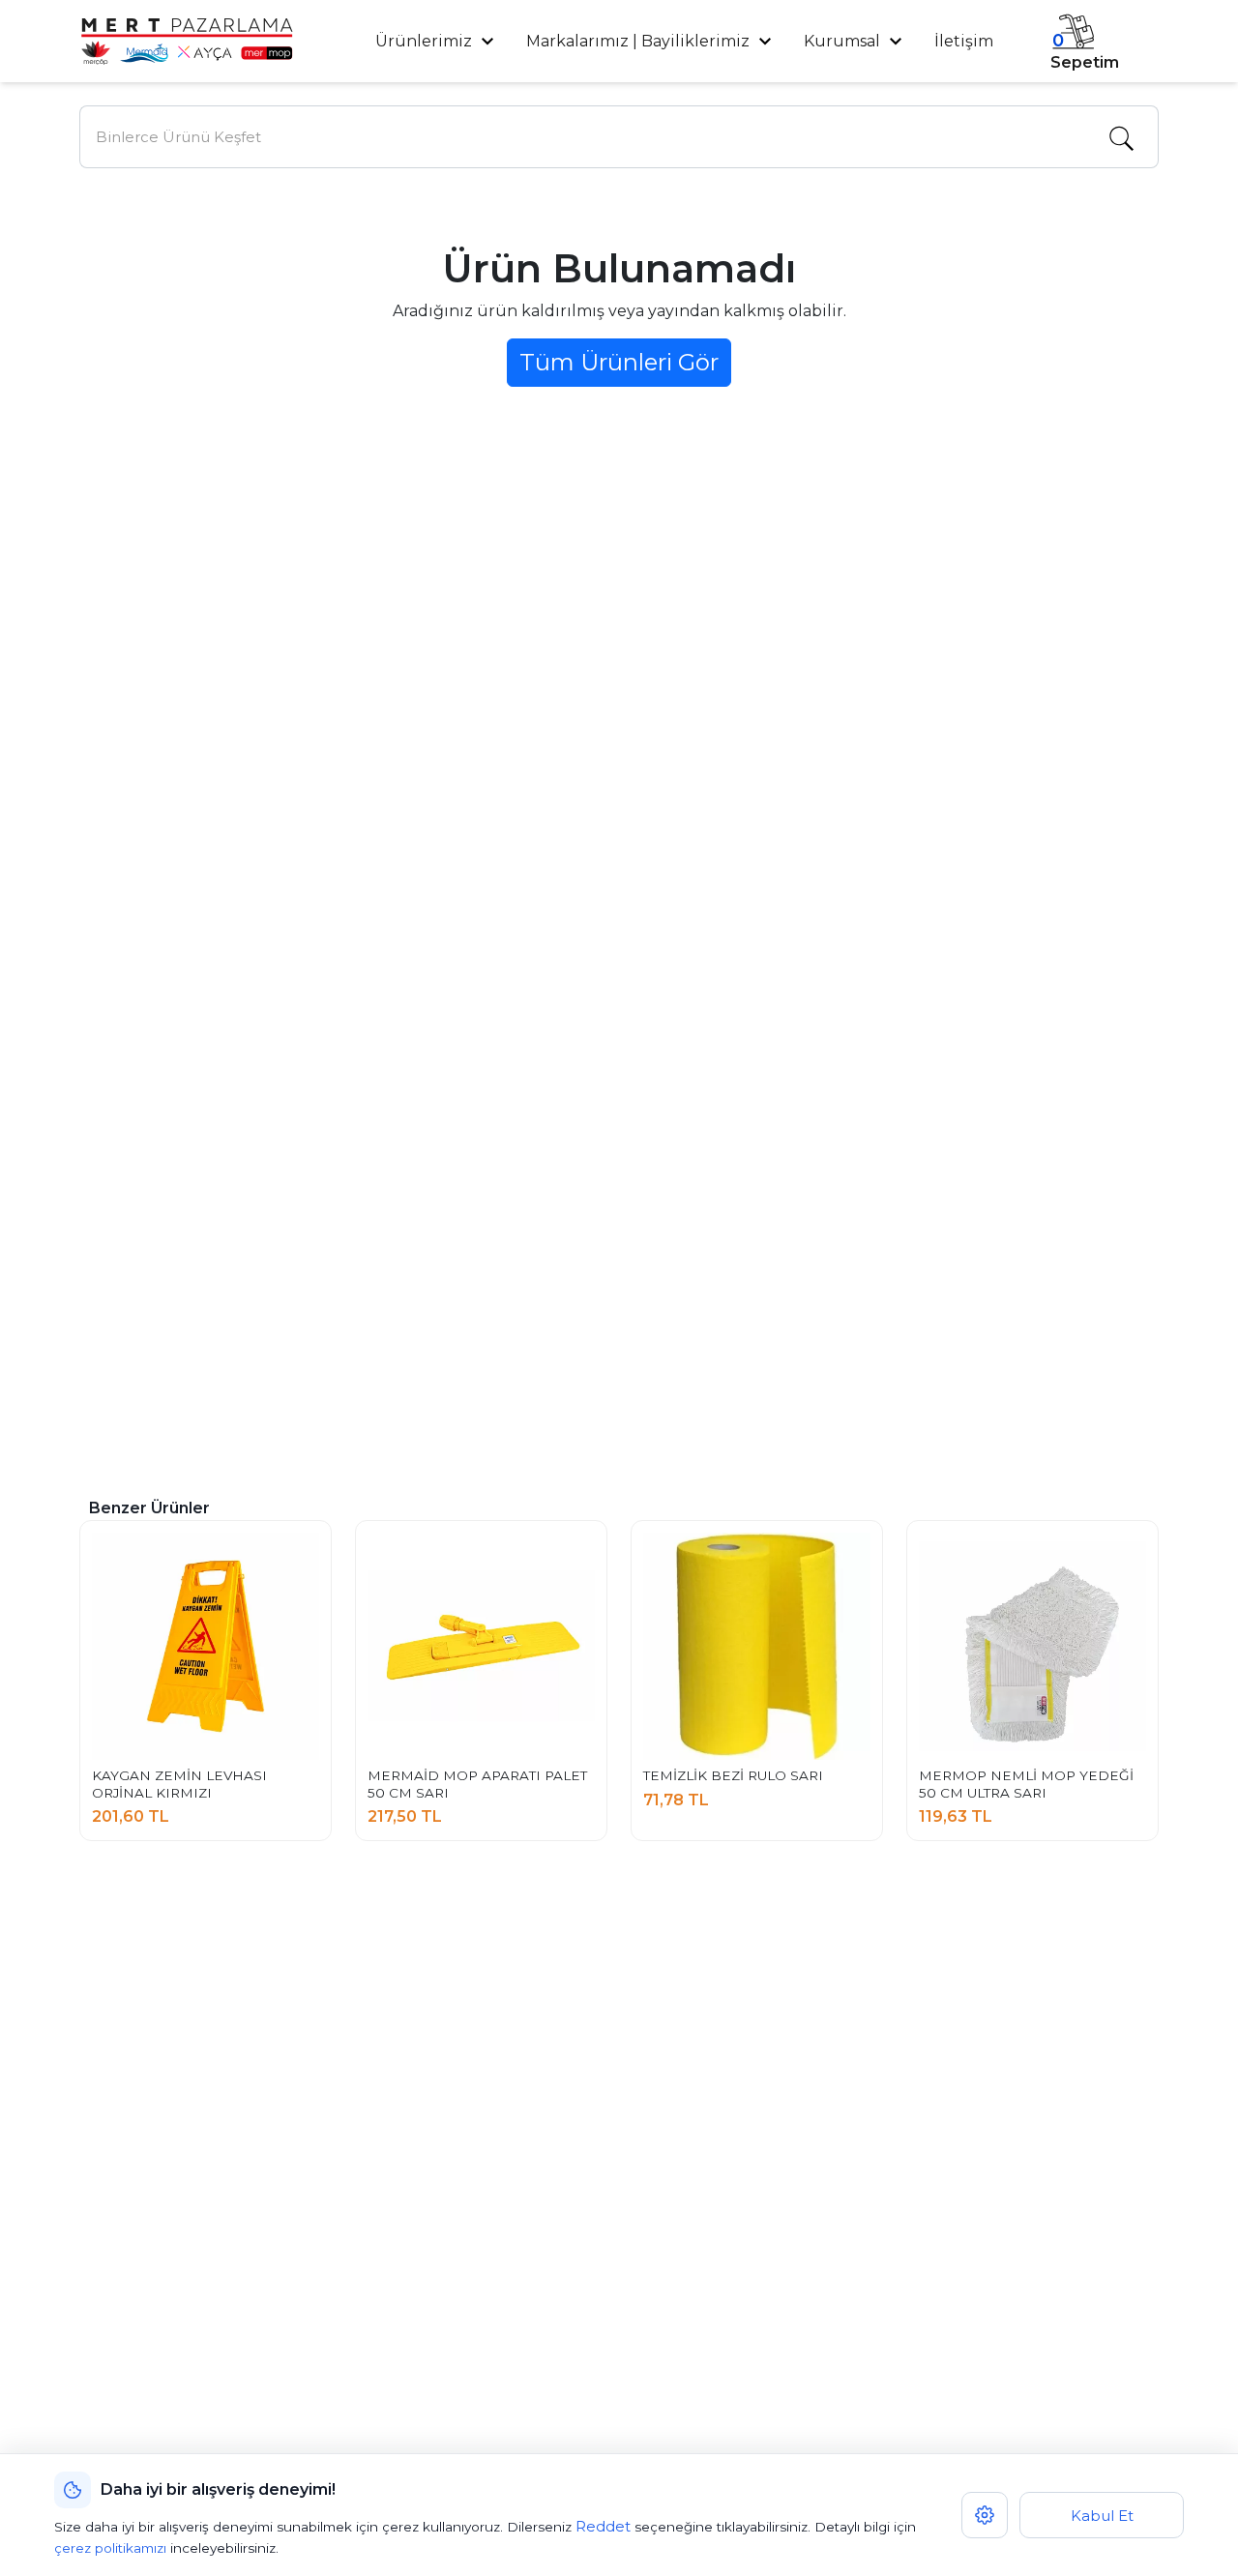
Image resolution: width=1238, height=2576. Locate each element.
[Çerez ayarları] (985, 2515)
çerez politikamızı (110, 2548)
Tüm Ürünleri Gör (619, 362)
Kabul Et (1102, 2516)
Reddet (603, 2526)
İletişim (964, 41)
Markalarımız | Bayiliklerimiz (638, 41)
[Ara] (1121, 137)
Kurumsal (844, 41)
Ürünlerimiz (426, 41)
